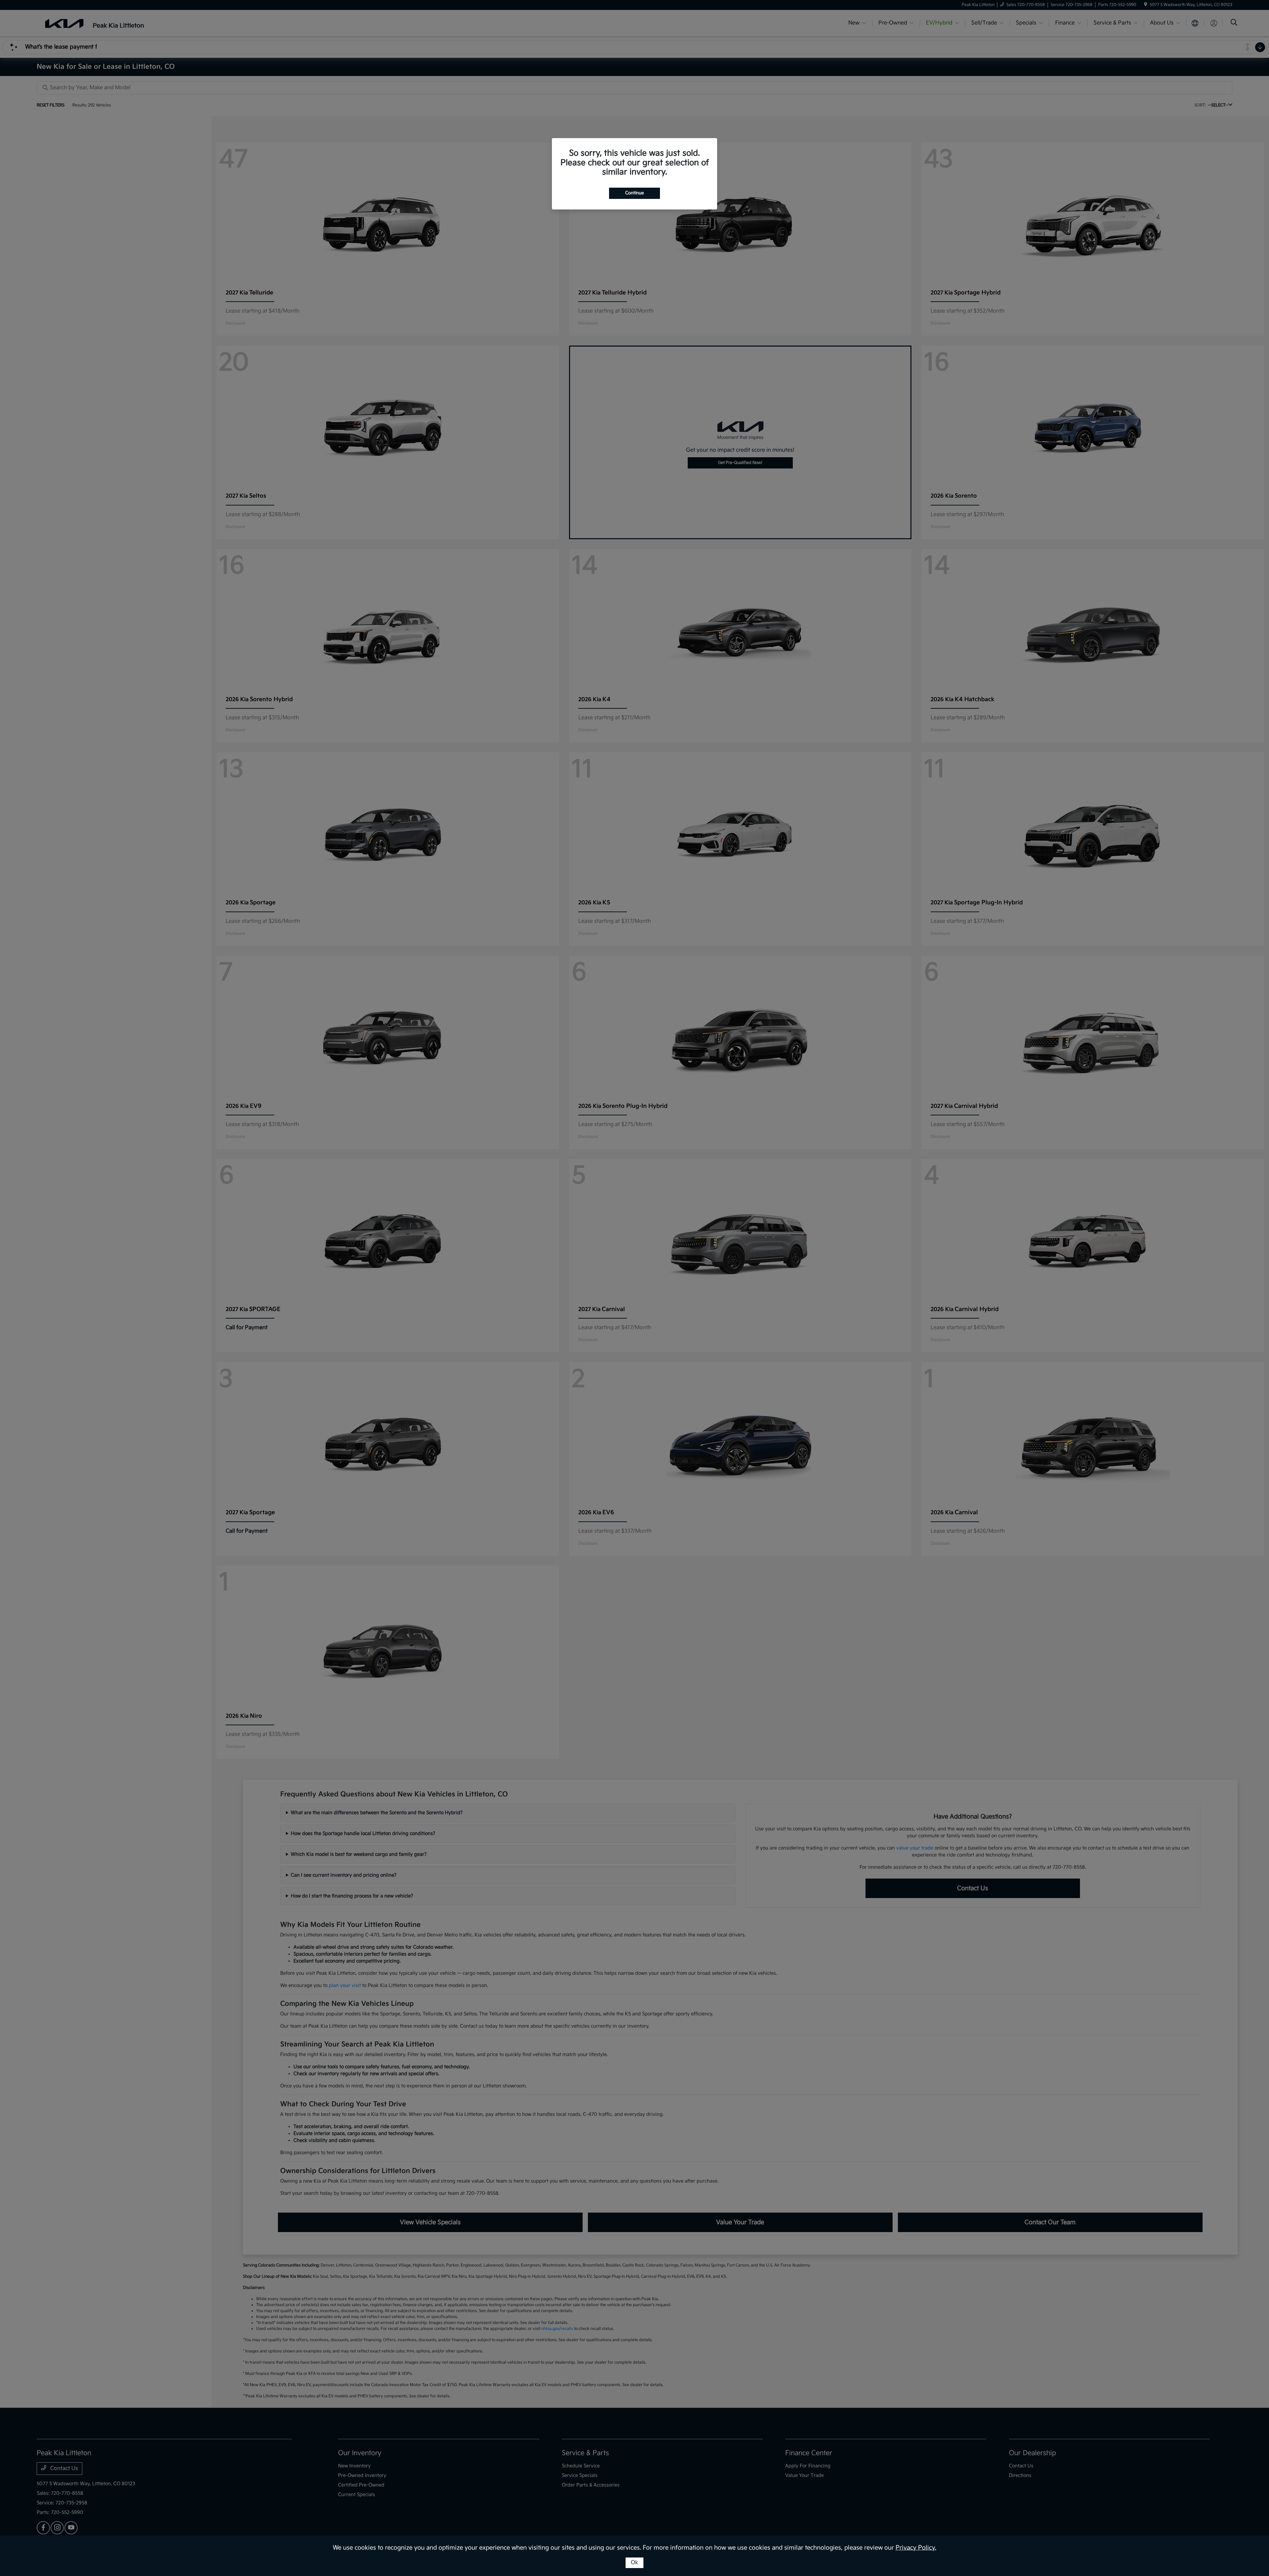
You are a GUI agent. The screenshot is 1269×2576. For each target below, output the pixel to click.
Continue (634, 193)
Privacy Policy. (916, 2548)
